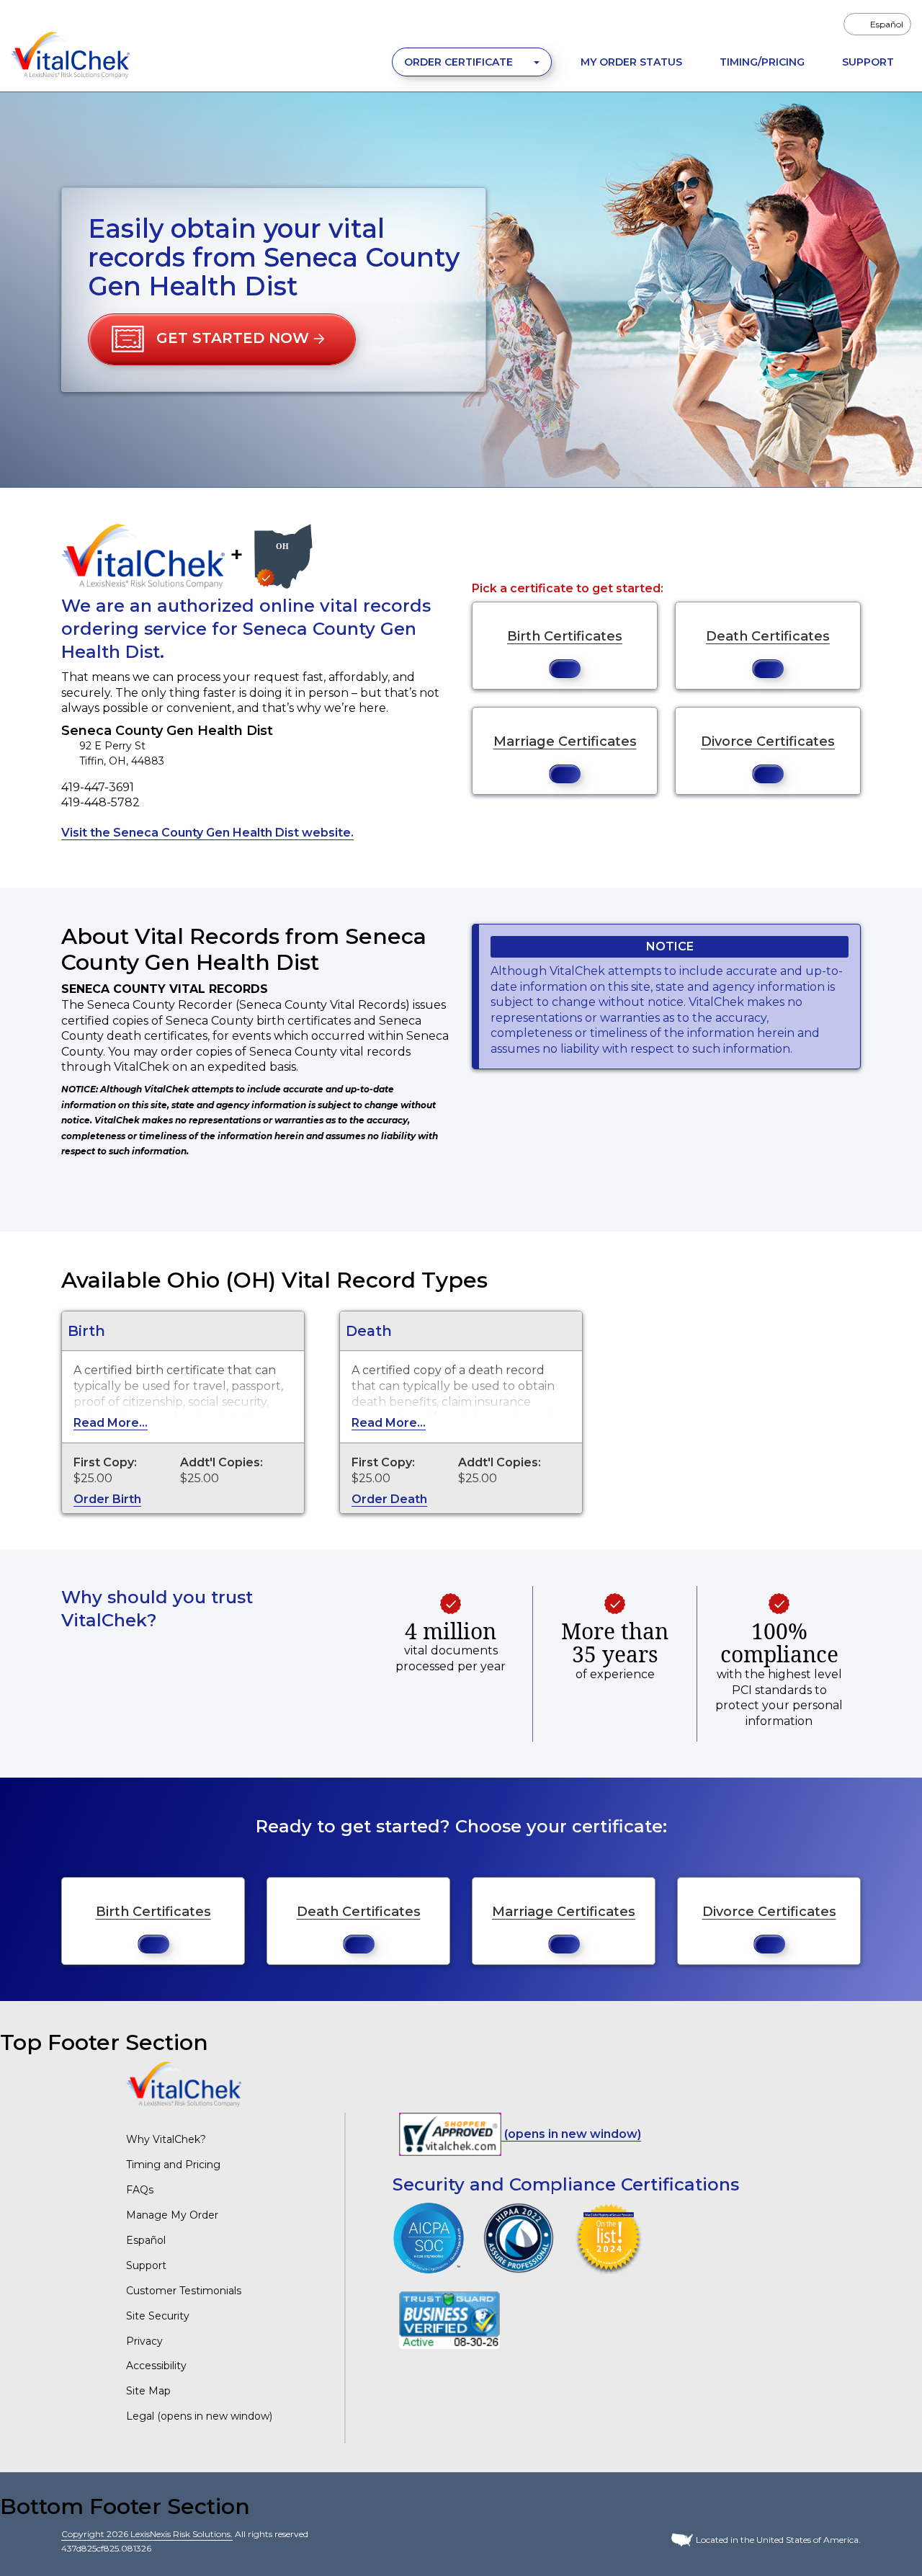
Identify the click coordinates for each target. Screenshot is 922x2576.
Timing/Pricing (762, 62)
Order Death (389, 1499)
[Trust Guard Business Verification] (449, 2320)
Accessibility (156, 2366)
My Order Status (631, 62)
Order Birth (107, 1499)
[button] (222, 339)
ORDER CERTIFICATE (460, 62)
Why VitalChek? (166, 2139)
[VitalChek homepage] (184, 2083)
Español (146, 2240)
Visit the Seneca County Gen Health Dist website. (207, 833)
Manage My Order (172, 2215)
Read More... (111, 1423)
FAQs (140, 2190)
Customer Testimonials (184, 2291)
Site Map (148, 2391)
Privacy (144, 2341)
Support (868, 62)
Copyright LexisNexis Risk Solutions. (147, 2534)
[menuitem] (877, 24)
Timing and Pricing (173, 2165)
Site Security (158, 2316)
